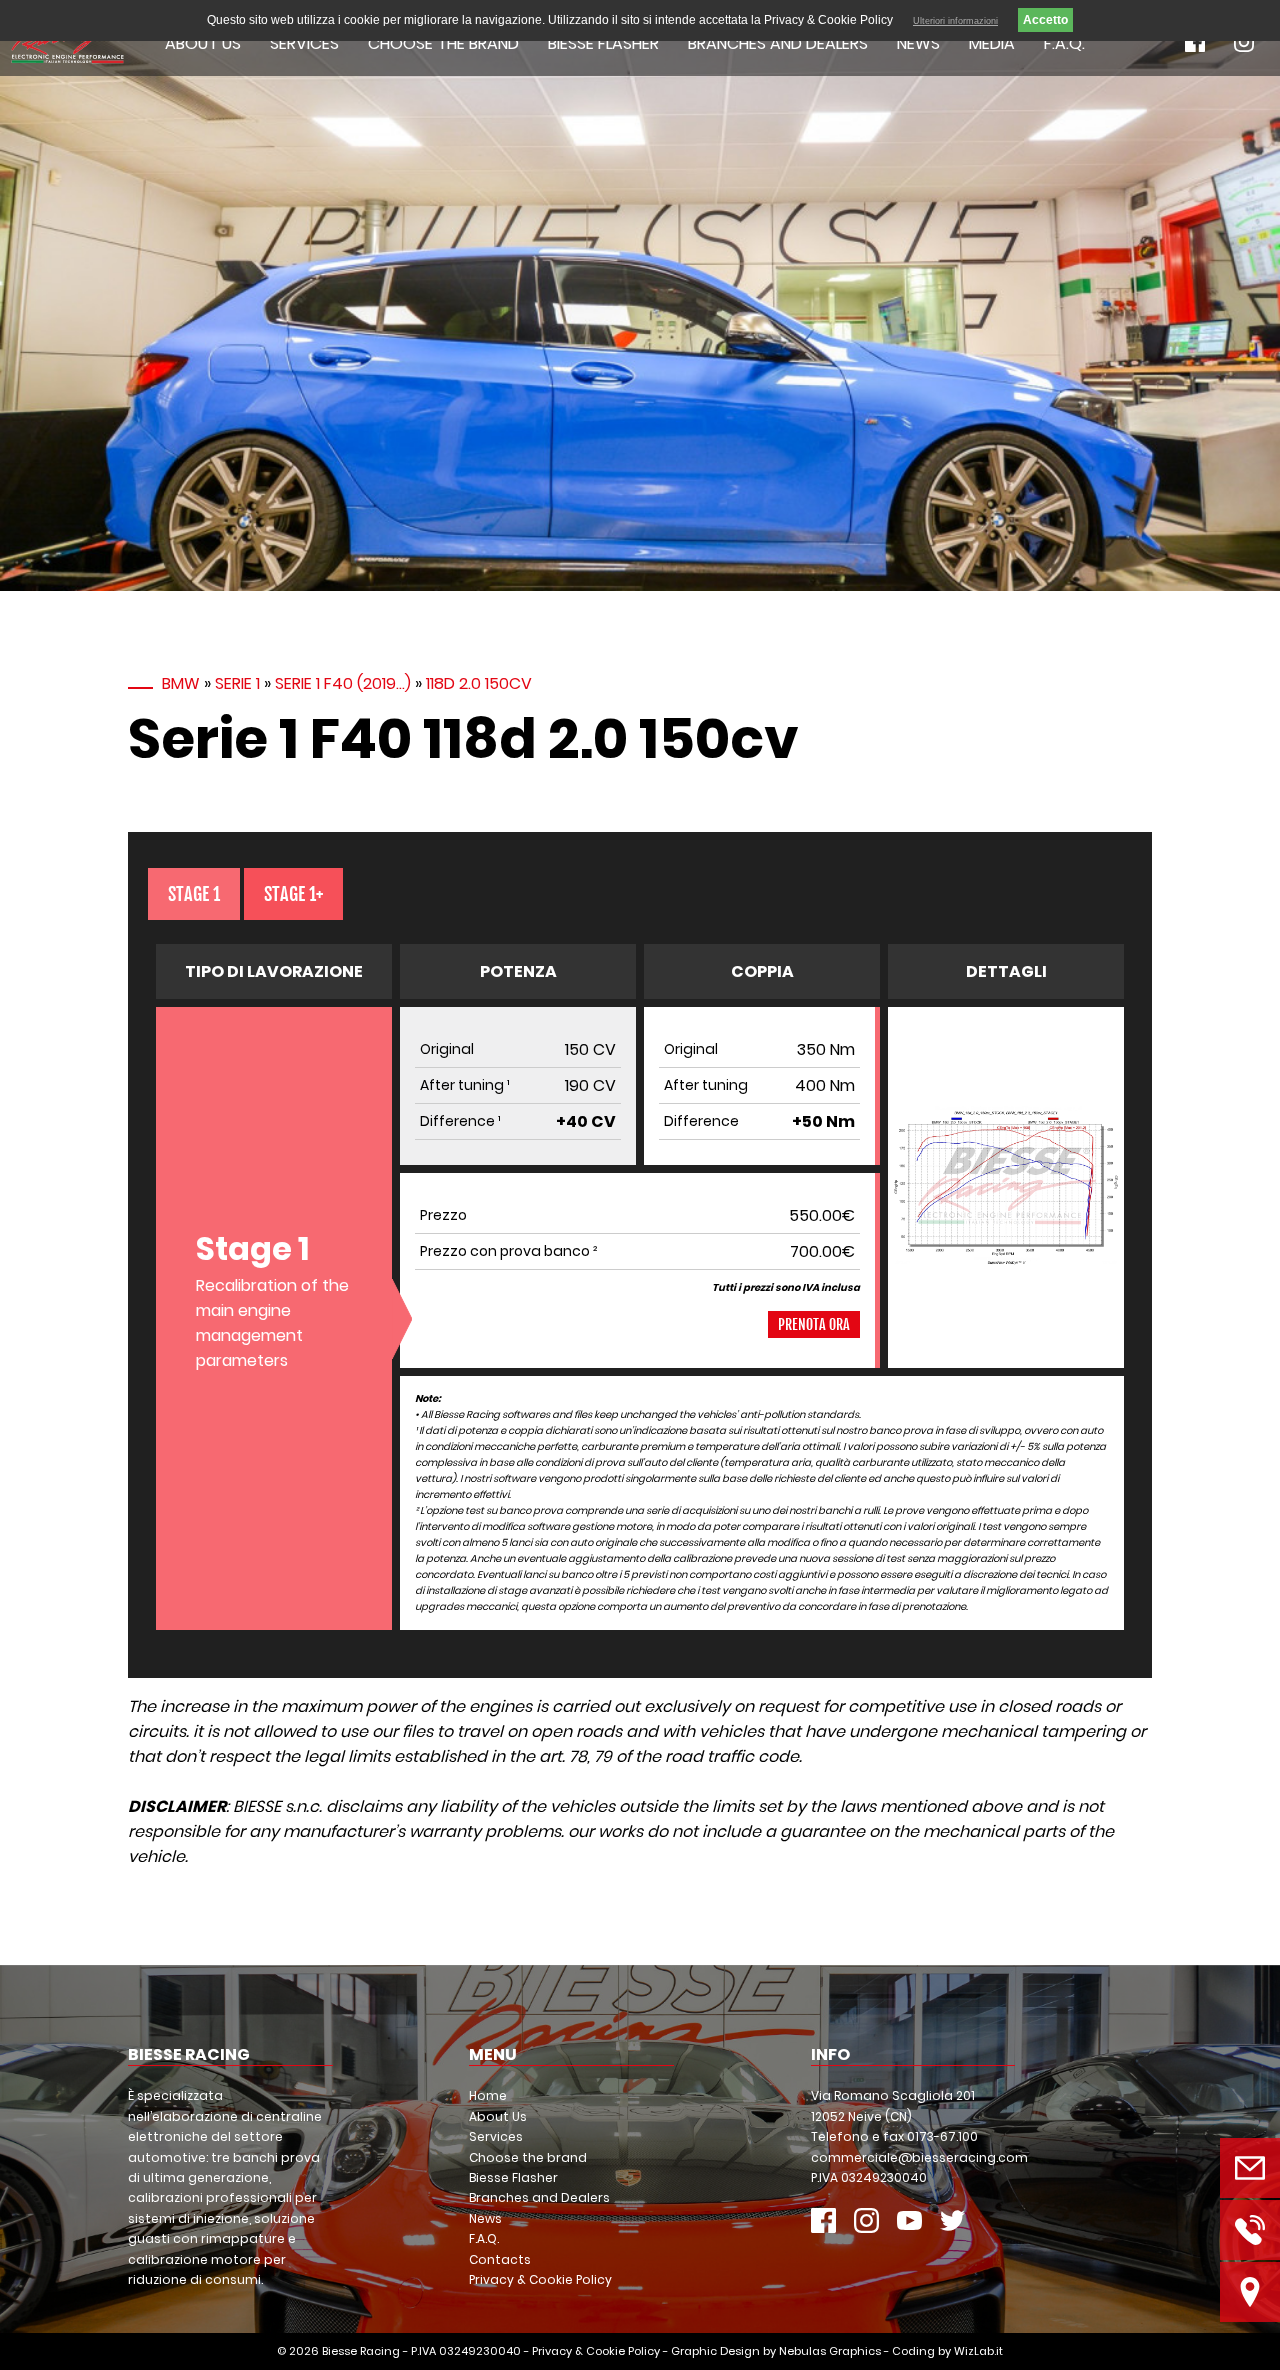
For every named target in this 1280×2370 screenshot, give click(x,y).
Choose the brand (443, 43)
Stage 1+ (293, 894)
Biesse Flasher (603, 43)
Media (992, 43)
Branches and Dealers (778, 43)
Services (304, 43)
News (918, 43)
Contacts (500, 2259)
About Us (203, 43)
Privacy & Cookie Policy (540, 2279)
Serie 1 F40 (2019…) (343, 683)
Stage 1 (194, 894)
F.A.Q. (1064, 43)
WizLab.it (978, 2351)
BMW (181, 683)
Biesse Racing (361, 2351)
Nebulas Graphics (830, 2351)
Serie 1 (237, 683)
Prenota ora (814, 1324)
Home (488, 2095)
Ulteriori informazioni (955, 21)
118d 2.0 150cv (479, 683)
